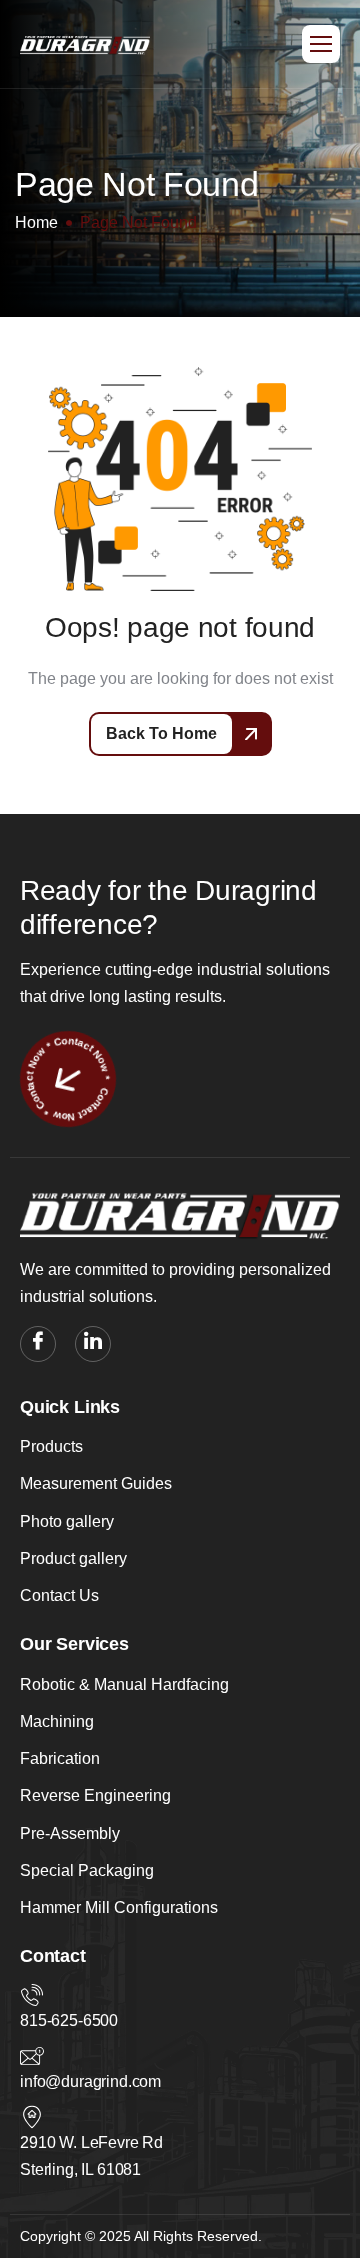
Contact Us (59, 1595)
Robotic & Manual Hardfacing (124, 1684)
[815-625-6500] (32, 1995)
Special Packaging (87, 1870)
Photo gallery (67, 1521)
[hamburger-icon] (321, 44)
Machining (57, 1721)
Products (51, 1446)
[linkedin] (93, 1344)
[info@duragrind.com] (32, 2056)
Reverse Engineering (95, 1795)
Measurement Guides (96, 1483)
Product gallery (73, 1558)
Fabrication (60, 1758)
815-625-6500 (69, 2020)
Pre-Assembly (70, 1833)
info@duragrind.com (90, 2081)
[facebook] (38, 1344)
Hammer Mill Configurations (119, 1907)
